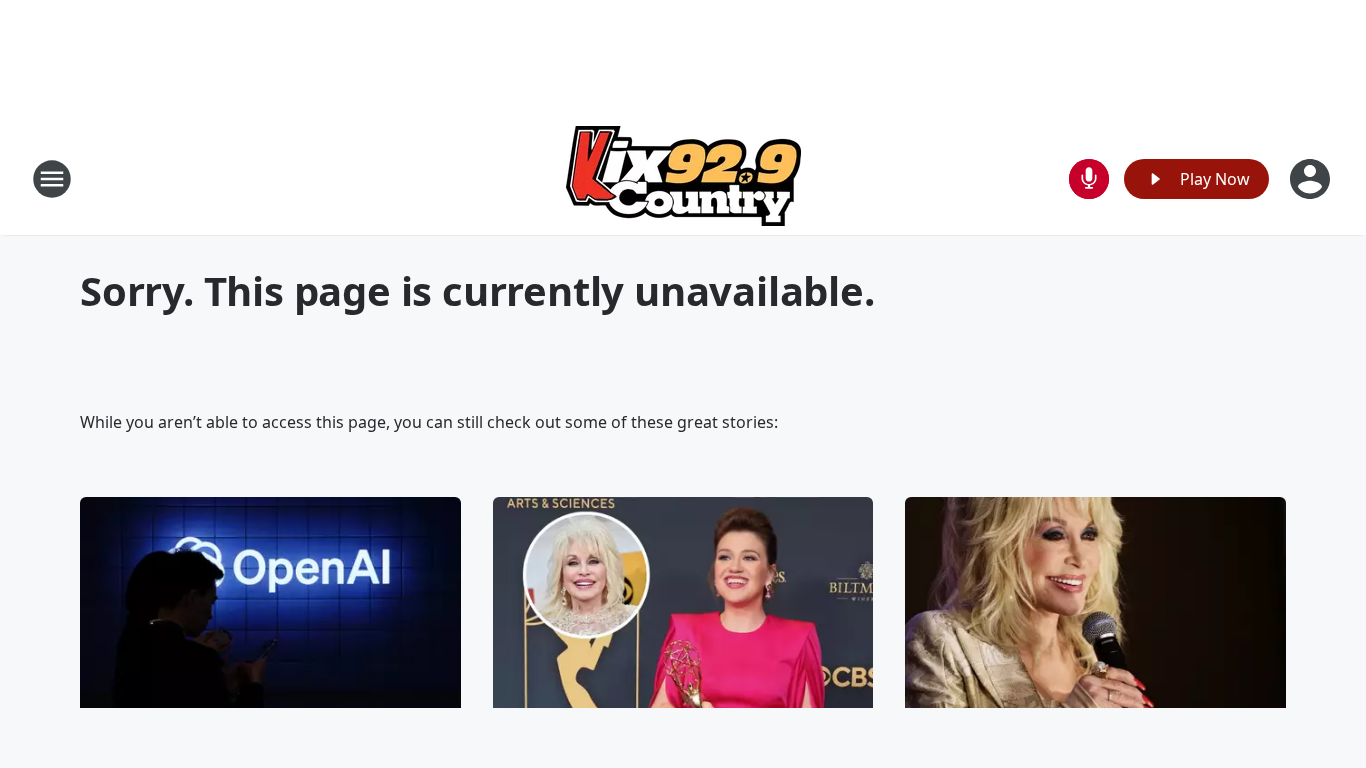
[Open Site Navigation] (52, 179)
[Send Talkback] (1089, 179)
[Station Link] (683, 178)
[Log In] (1312, 179)
